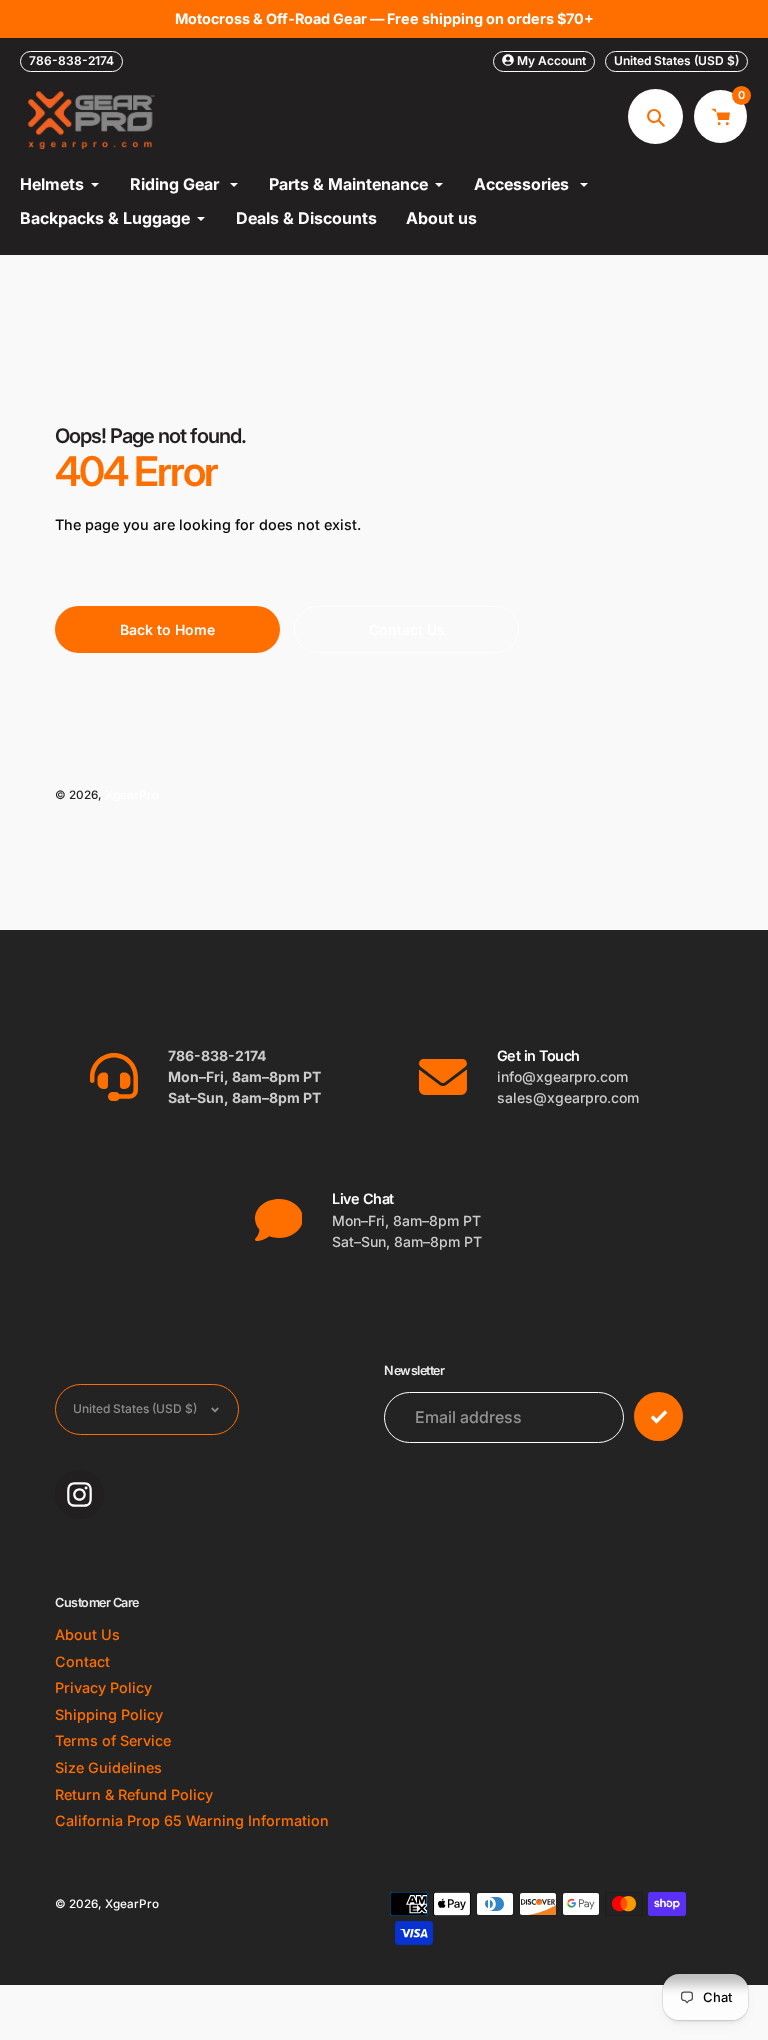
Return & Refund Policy (134, 1794)
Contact (82, 1661)
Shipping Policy (109, 1714)
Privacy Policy (103, 1687)
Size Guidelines (108, 1767)
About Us (87, 1634)
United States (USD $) (676, 60)
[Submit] (658, 1416)
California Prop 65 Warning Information (192, 1820)
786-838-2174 (71, 60)
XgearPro (132, 795)
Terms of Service (113, 1740)
